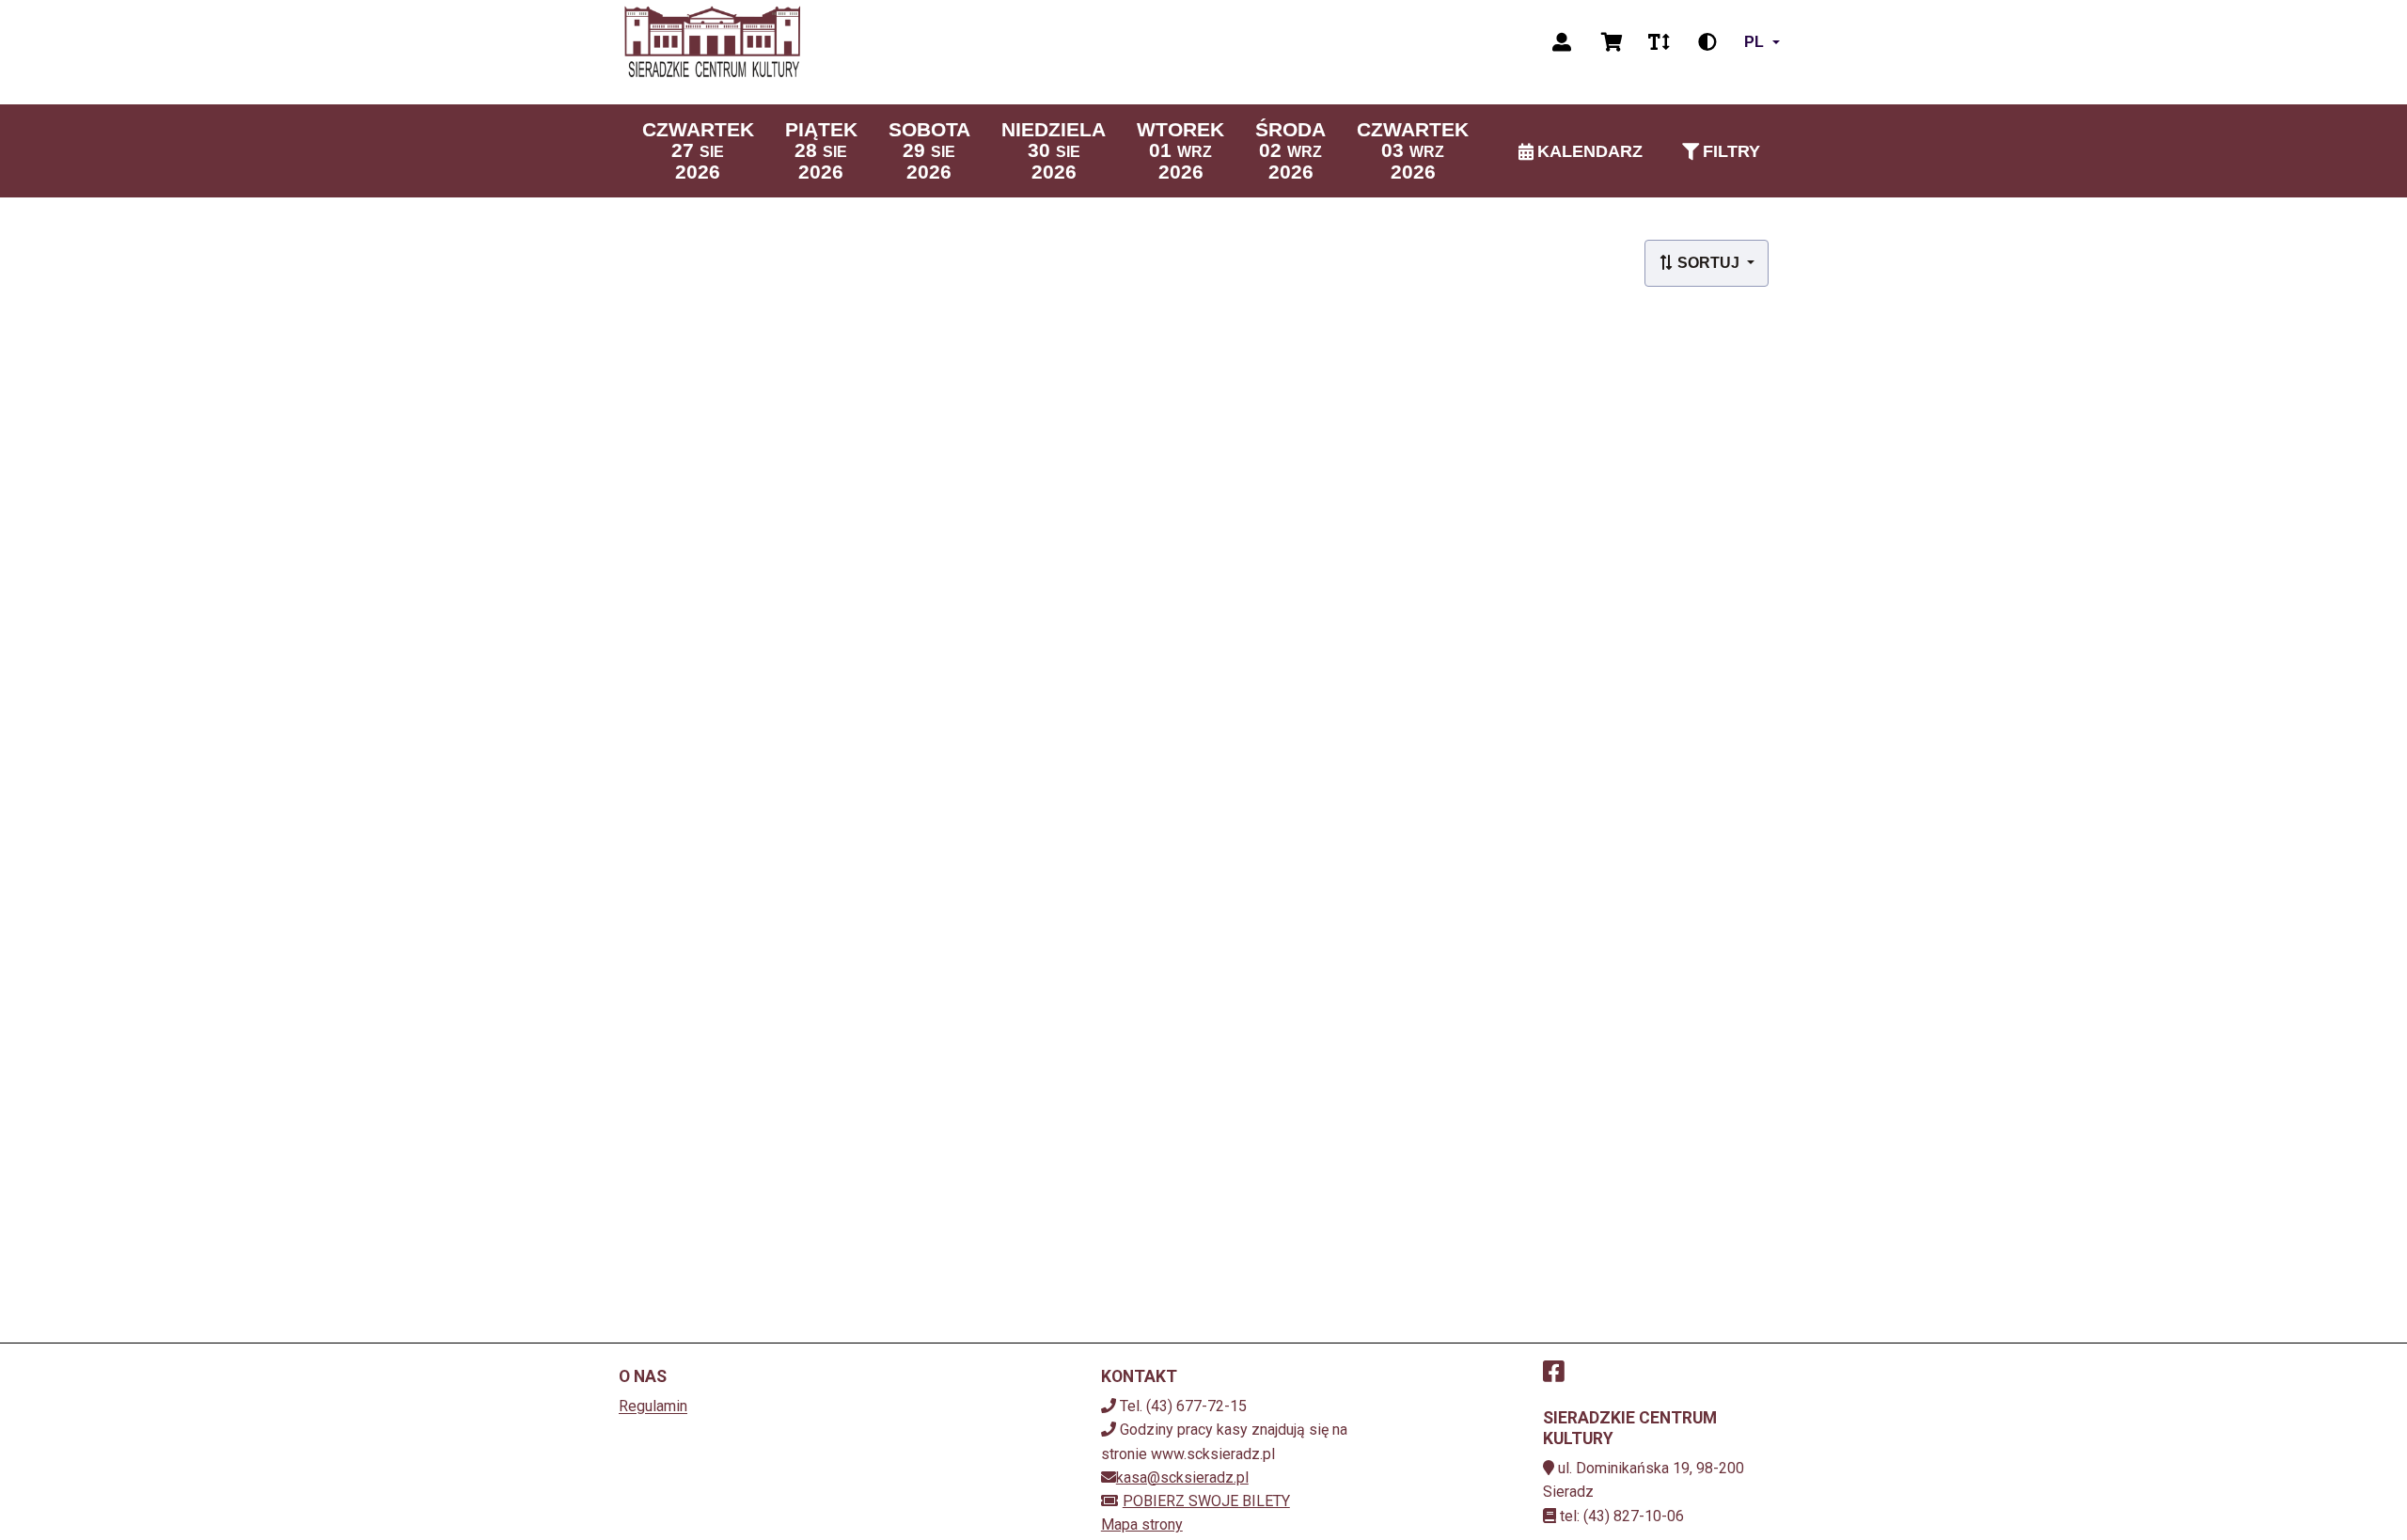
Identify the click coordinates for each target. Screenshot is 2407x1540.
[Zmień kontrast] (1707, 42)
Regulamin (653, 1406)
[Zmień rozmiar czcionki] (1659, 42)
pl (1754, 42)
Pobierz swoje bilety (1206, 1501)
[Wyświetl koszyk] (1612, 42)
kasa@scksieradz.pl (1182, 1477)
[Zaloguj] (1562, 42)
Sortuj (1708, 263)
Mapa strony (1142, 1524)
